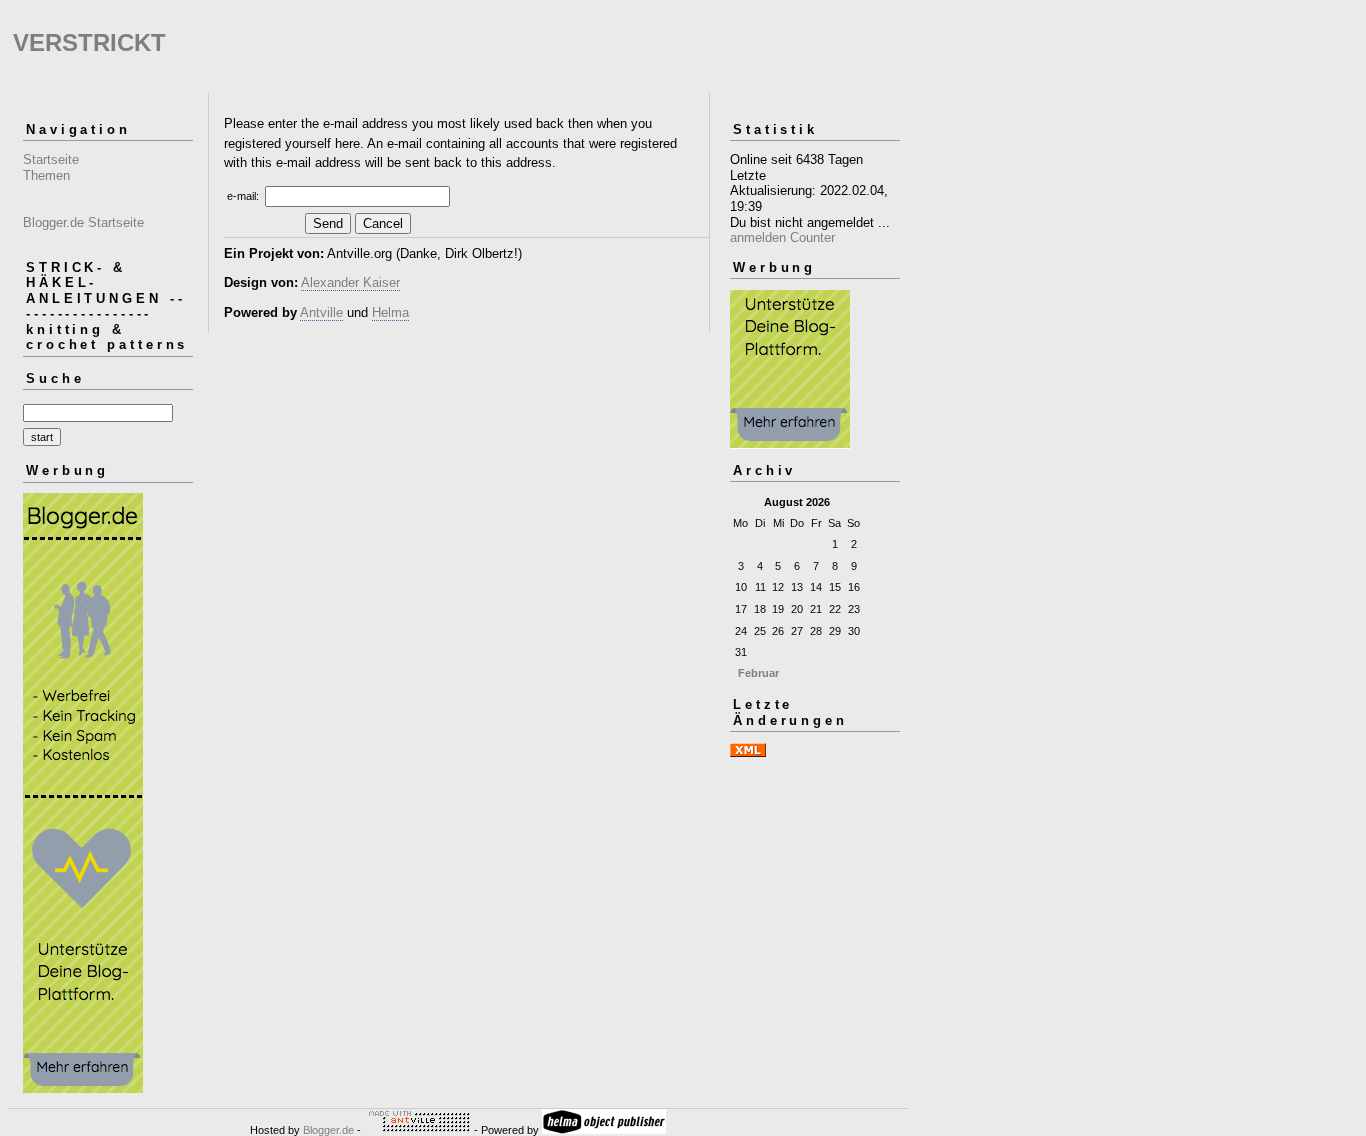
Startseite (51, 159)
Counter (812, 237)
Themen (46, 175)
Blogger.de (328, 1130)
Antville (321, 312)
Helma (390, 312)
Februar (758, 673)
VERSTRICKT (89, 42)
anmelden (758, 237)
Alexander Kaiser (350, 282)
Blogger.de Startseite (83, 222)
